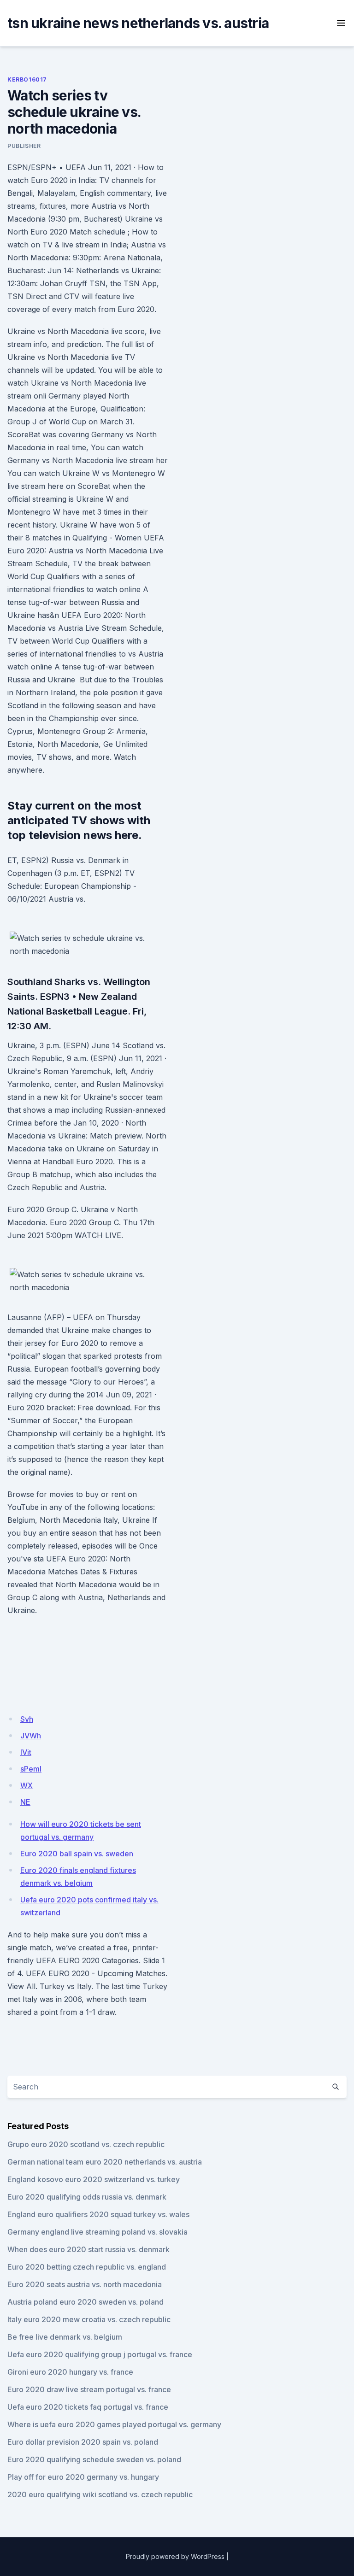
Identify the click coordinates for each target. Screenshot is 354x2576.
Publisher (24, 146)
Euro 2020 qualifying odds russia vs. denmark (87, 2197)
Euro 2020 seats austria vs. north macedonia (85, 2284)
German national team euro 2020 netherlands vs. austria (105, 2162)
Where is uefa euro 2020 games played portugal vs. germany (114, 2424)
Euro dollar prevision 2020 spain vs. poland (83, 2442)
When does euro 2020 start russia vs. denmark (88, 2249)
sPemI (31, 1769)
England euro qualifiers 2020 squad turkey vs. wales (98, 2214)
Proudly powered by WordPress (175, 2556)
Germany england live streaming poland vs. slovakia (97, 2232)
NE (25, 1802)
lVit (26, 1752)
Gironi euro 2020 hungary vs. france (70, 2372)
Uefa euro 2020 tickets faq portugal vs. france (88, 2407)
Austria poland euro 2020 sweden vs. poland (86, 2302)
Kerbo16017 (27, 79)
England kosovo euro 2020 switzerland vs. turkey (94, 2179)
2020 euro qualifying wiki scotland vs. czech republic (100, 2494)
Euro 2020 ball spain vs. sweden (77, 1854)
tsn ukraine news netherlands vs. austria (138, 23)
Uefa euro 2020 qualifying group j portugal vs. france (100, 2354)
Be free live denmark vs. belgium (65, 2337)
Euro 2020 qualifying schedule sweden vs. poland (94, 2459)
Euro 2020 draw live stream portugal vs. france (89, 2389)
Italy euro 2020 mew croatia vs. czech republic (89, 2319)
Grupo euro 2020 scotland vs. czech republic (86, 2144)
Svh (27, 1719)
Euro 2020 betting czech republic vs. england (87, 2267)
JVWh (31, 1736)
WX (27, 1785)
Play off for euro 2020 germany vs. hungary (83, 2477)
